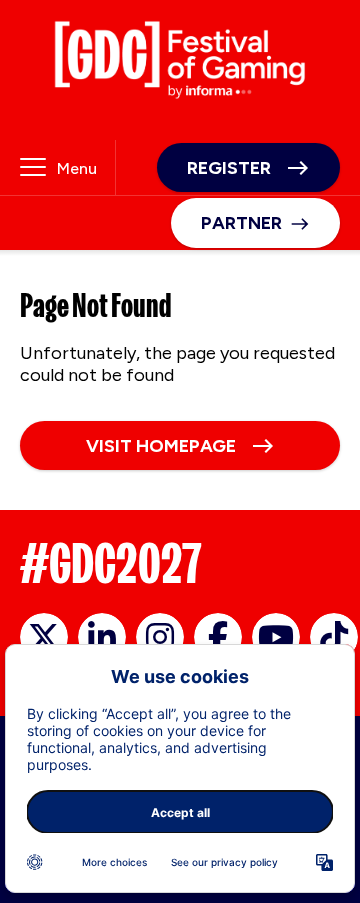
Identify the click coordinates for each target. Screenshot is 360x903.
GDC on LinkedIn (102, 637)
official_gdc (44, 637)
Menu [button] (77, 168)
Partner (241, 223)
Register (229, 168)
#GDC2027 (111, 563)
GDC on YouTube (276, 637)
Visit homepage (161, 446)
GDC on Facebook (218, 637)
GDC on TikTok (334, 637)
